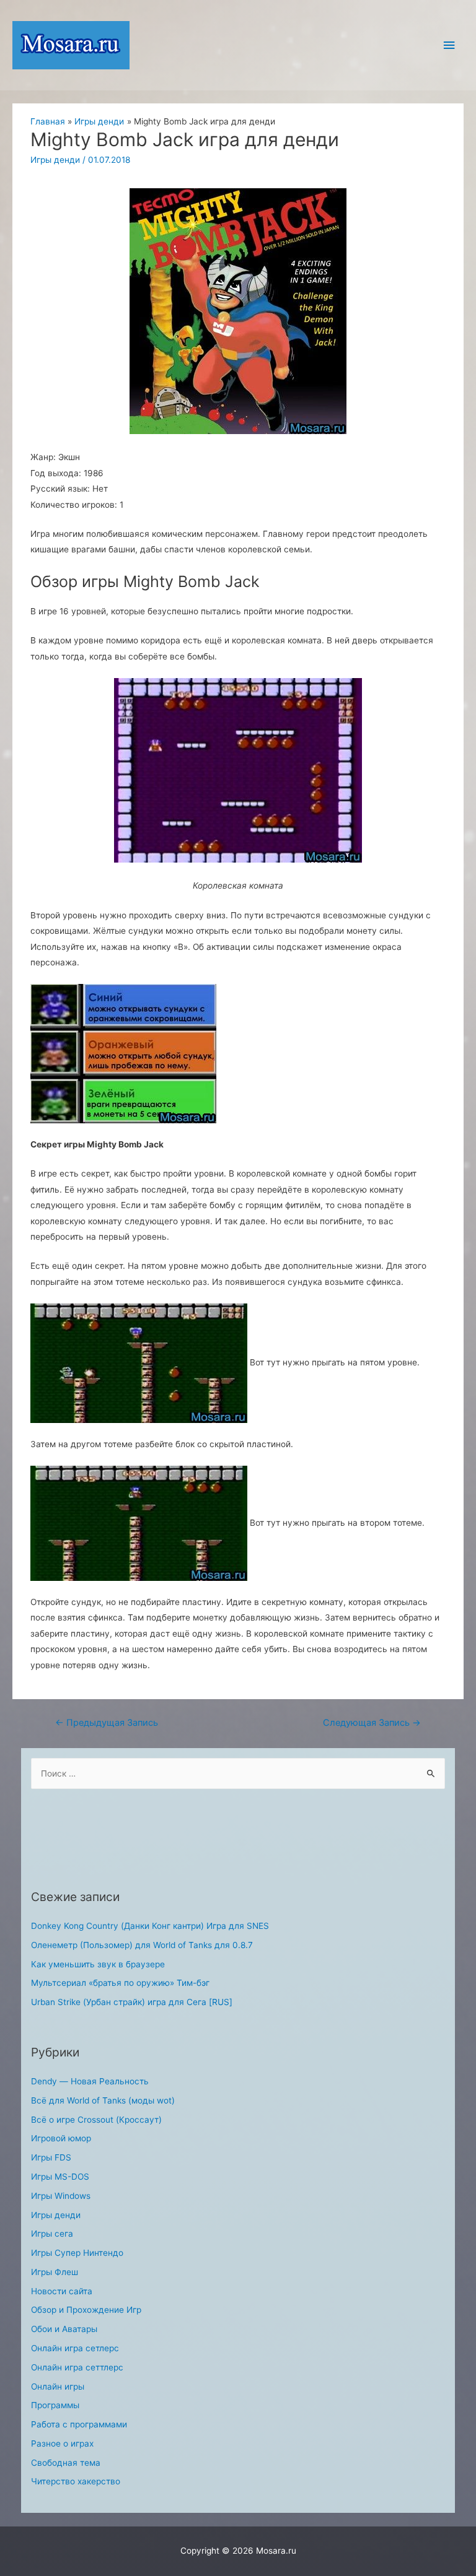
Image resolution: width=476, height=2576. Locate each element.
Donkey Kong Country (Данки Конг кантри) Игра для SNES (150, 1926)
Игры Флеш (55, 2272)
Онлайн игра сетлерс (75, 2348)
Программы (55, 2405)
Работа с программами (79, 2424)
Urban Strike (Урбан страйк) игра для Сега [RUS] (132, 2002)
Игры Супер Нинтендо (77, 2253)
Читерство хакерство (76, 2481)
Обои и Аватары (64, 2329)
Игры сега (52, 2234)
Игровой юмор (61, 2138)
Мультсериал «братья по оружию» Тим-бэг (120, 1983)
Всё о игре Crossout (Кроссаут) (96, 2120)
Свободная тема (66, 2463)
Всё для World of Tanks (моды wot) (103, 2100)
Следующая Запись (372, 1723)
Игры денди (55, 160)
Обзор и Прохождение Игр (86, 2310)
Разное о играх (62, 2443)
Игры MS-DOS (60, 2177)
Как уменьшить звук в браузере (98, 1964)
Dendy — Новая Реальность (90, 2081)
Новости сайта (62, 2291)
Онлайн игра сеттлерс (77, 2367)
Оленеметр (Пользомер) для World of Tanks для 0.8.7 (142, 1945)
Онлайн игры (58, 2387)
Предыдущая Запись (107, 1723)
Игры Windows (61, 2196)
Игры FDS (51, 2157)
